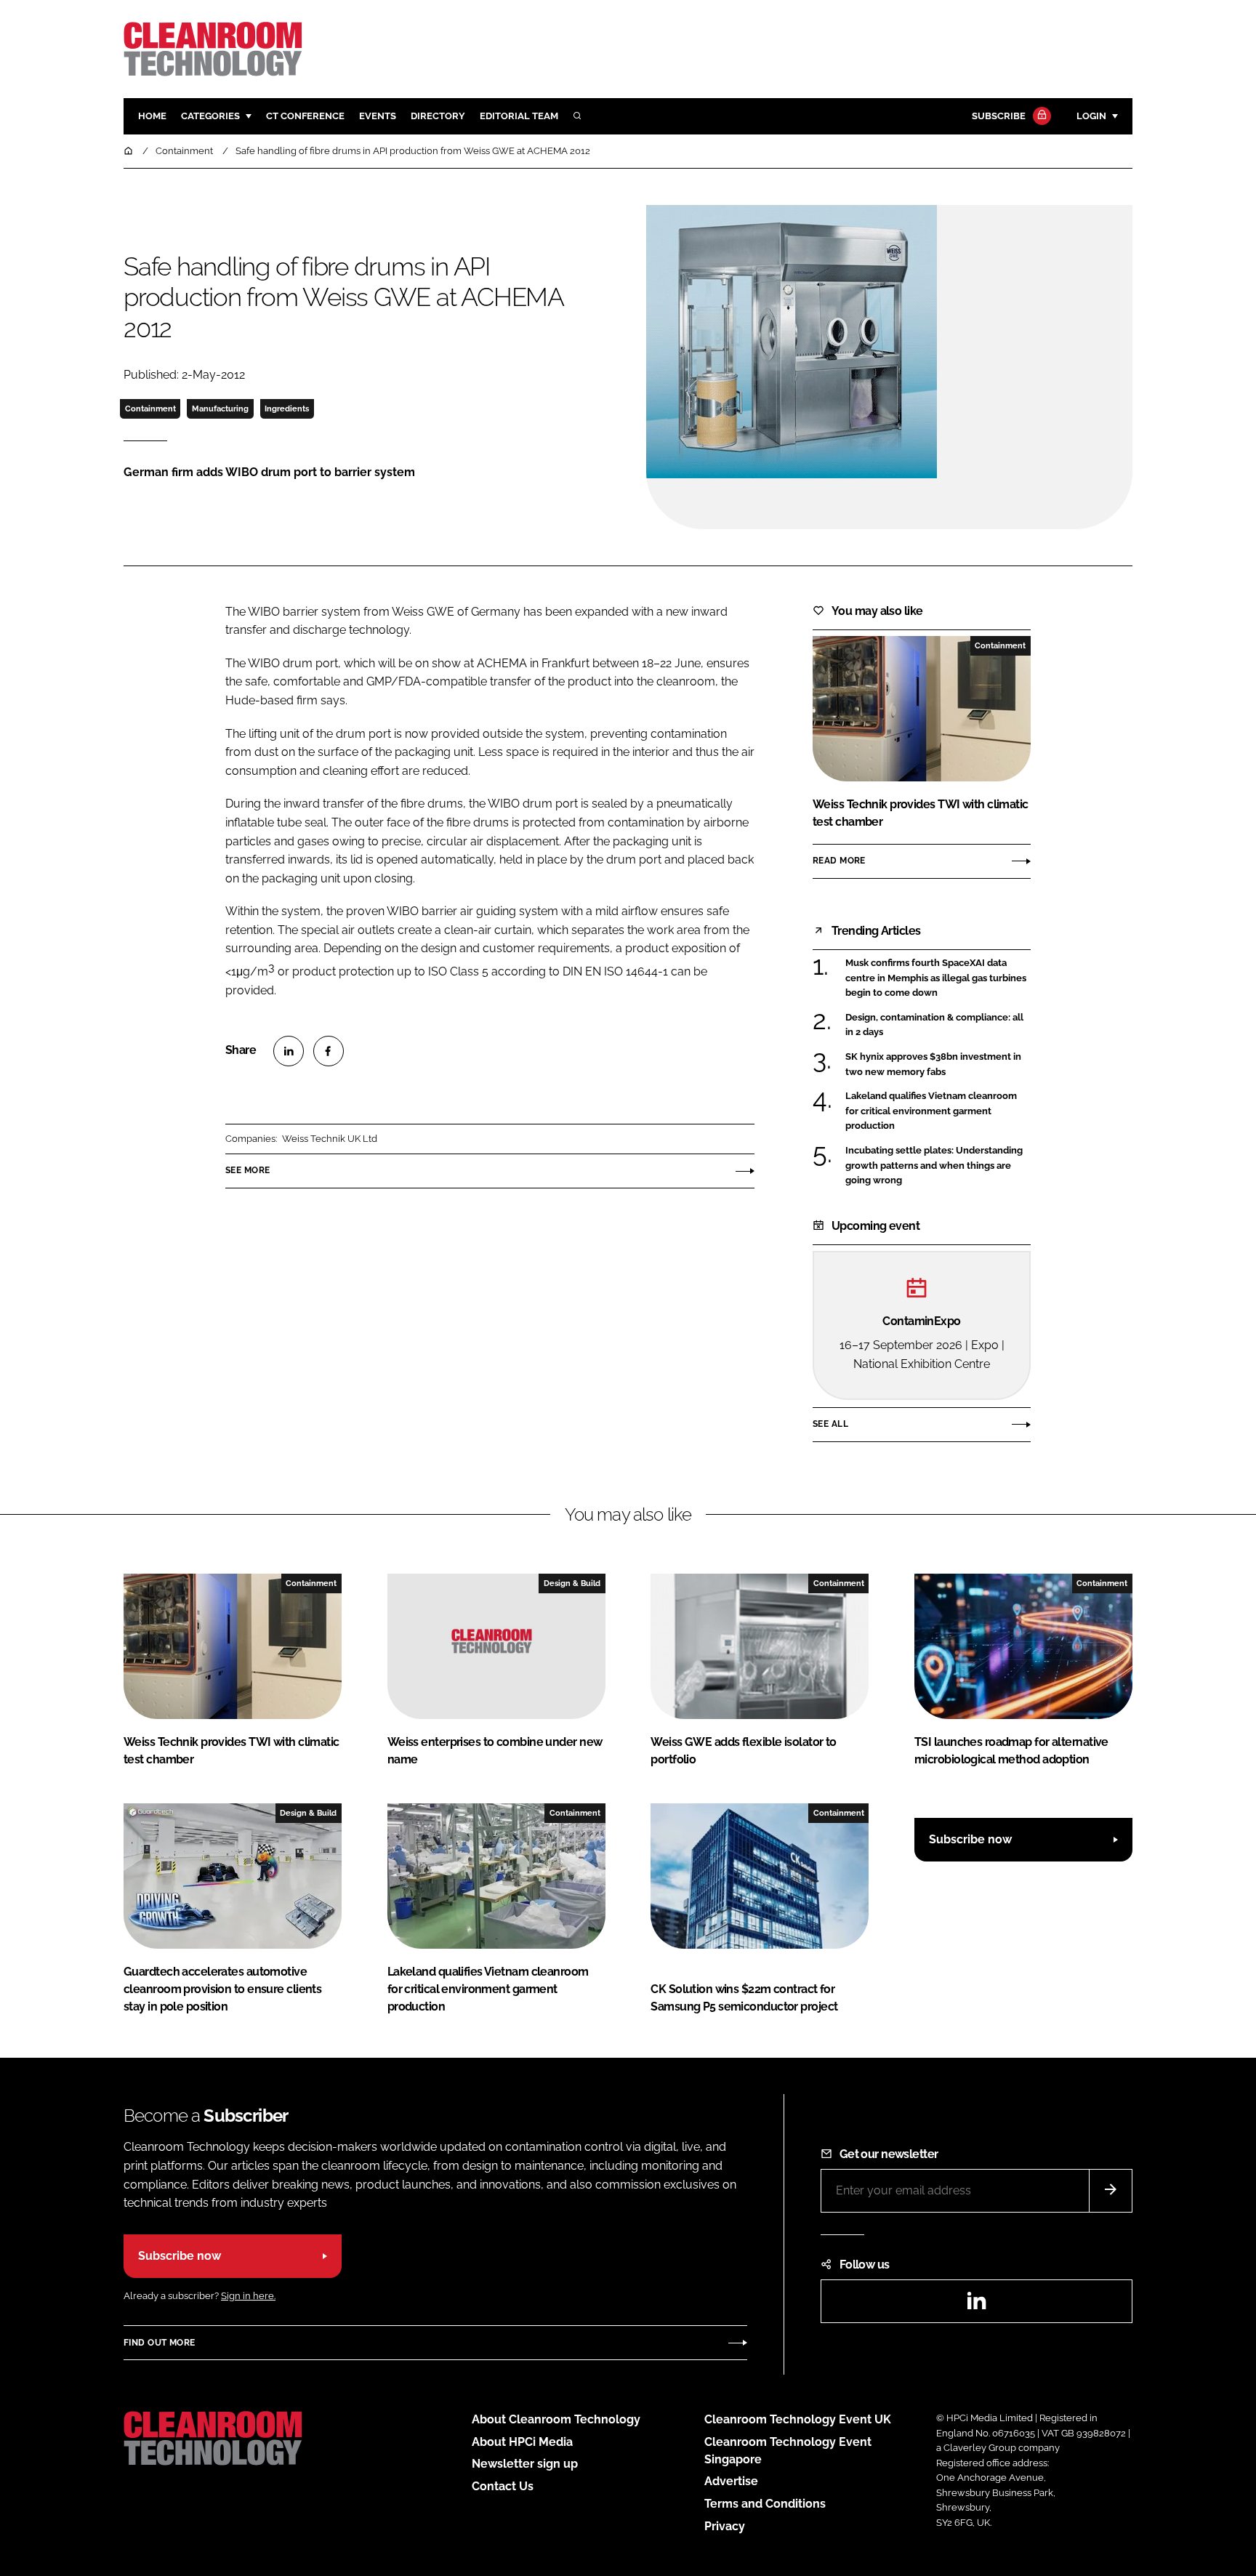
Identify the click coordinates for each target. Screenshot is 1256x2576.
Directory (438, 116)
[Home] (129, 151)
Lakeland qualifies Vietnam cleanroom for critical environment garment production (931, 1111)
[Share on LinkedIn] (289, 1051)
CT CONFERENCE (305, 116)
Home (152, 116)
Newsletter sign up (525, 2464)
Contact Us (503, 2486)
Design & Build (572, 1583)
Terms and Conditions (765, 2504)
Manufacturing (220, 408)
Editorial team (519, 116)
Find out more (159, 2343)
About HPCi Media (522, 2442)
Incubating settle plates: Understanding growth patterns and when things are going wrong (934, 1166)
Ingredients (287, 408)
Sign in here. (248, 2296)
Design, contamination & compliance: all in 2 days (934, 1025)
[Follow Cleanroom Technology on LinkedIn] (976, 2305)
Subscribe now (970, 1839)
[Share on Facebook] (329, 1051)
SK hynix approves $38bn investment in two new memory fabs (933, 1064)
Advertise (731, 2481)
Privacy (725, 2526)
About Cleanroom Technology (556, 2419)
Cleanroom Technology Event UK (798, 2419)
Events (378, 116)
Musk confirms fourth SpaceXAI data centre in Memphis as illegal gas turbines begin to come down (936, 978)
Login (1091, 116)
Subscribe (999, 116)
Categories (210, 116)
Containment (150, 408)
